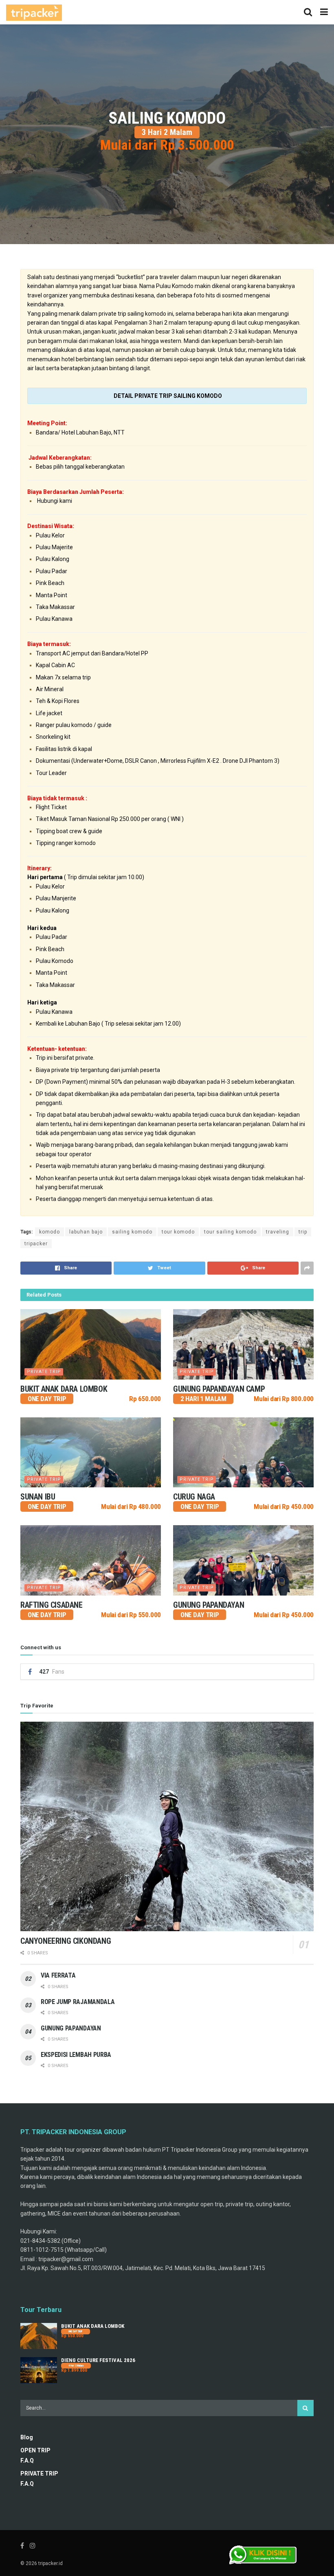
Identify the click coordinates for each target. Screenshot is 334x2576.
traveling (278, 1232)
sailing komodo (132, 1232)
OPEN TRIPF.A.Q (35, 2455)
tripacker (36, 1244)
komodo (49, 1232)
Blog (27, 2437)
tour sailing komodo (230, 1232)
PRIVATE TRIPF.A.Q (39, 2479)
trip (303, 1232)
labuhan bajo (86, 1232)
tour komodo (178, 1232)
